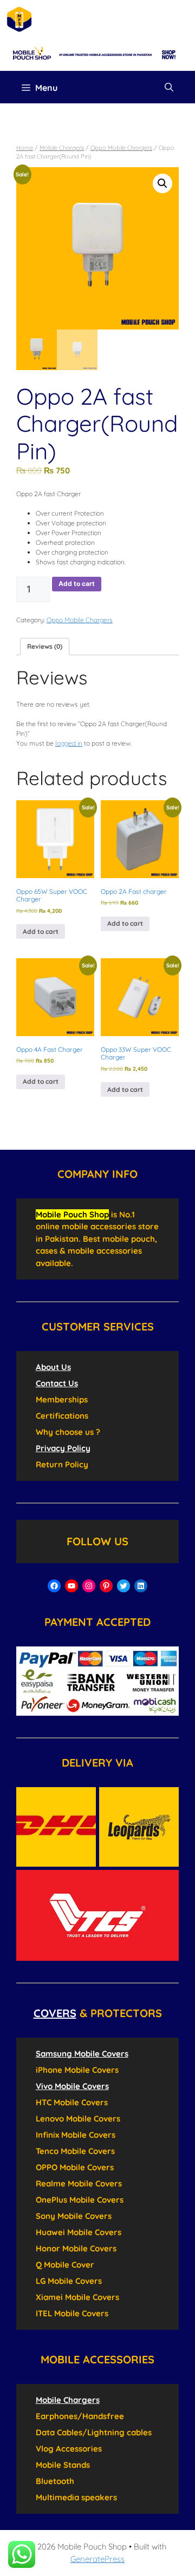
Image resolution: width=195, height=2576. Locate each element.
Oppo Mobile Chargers (121, 148)
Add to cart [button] (41, 931)
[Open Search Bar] (169, 87)
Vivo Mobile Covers (72, 2086)
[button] (162, 183)
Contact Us (57, 1383)
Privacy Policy (63, 1448)
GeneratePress (97, 2559)
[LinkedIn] (141, 1586)
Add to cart (77, 584)
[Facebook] (54, 1586)
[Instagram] (89, 1586)
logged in (69, 743)
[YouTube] (71, 1586)
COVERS (55, 2013)
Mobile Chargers (62, 148)
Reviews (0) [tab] (45, 646)
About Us (53, 1367)
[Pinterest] (106, 1586)
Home (25, 148)
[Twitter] (123, 1586)
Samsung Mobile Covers (82, 2054)
